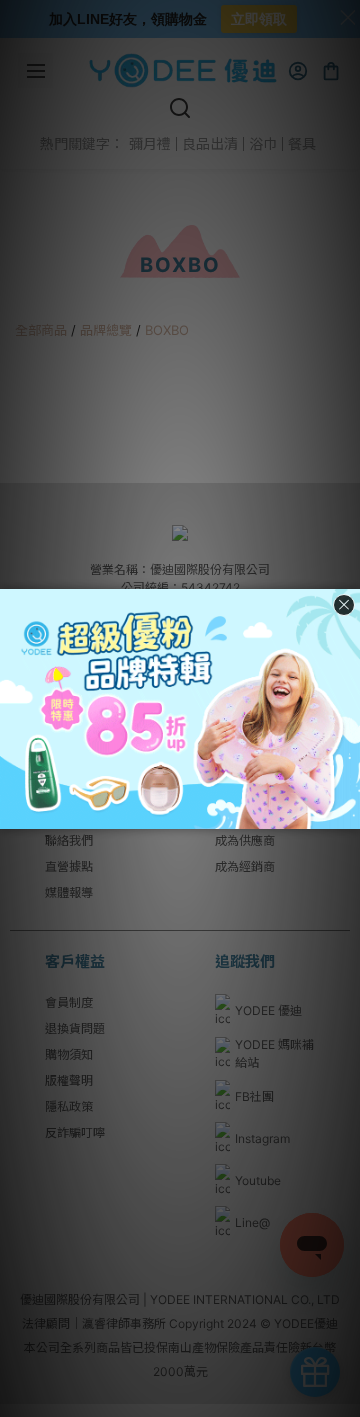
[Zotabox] (347, 811)
